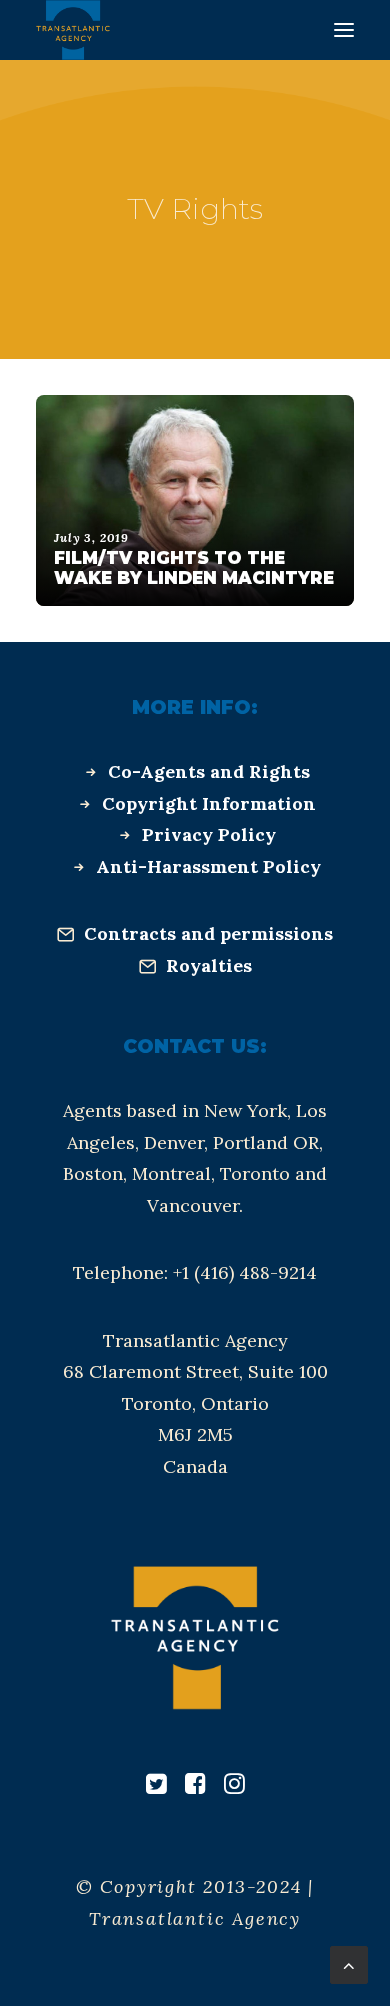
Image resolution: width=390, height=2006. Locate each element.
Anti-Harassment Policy (208, 866)
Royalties (209, 965)
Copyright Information (209, 803)
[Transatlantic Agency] (73, 30)
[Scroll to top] (349, 1963)
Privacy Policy (209, 834)
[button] (344, 30)
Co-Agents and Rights (209, 771)
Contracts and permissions (208, 933)
